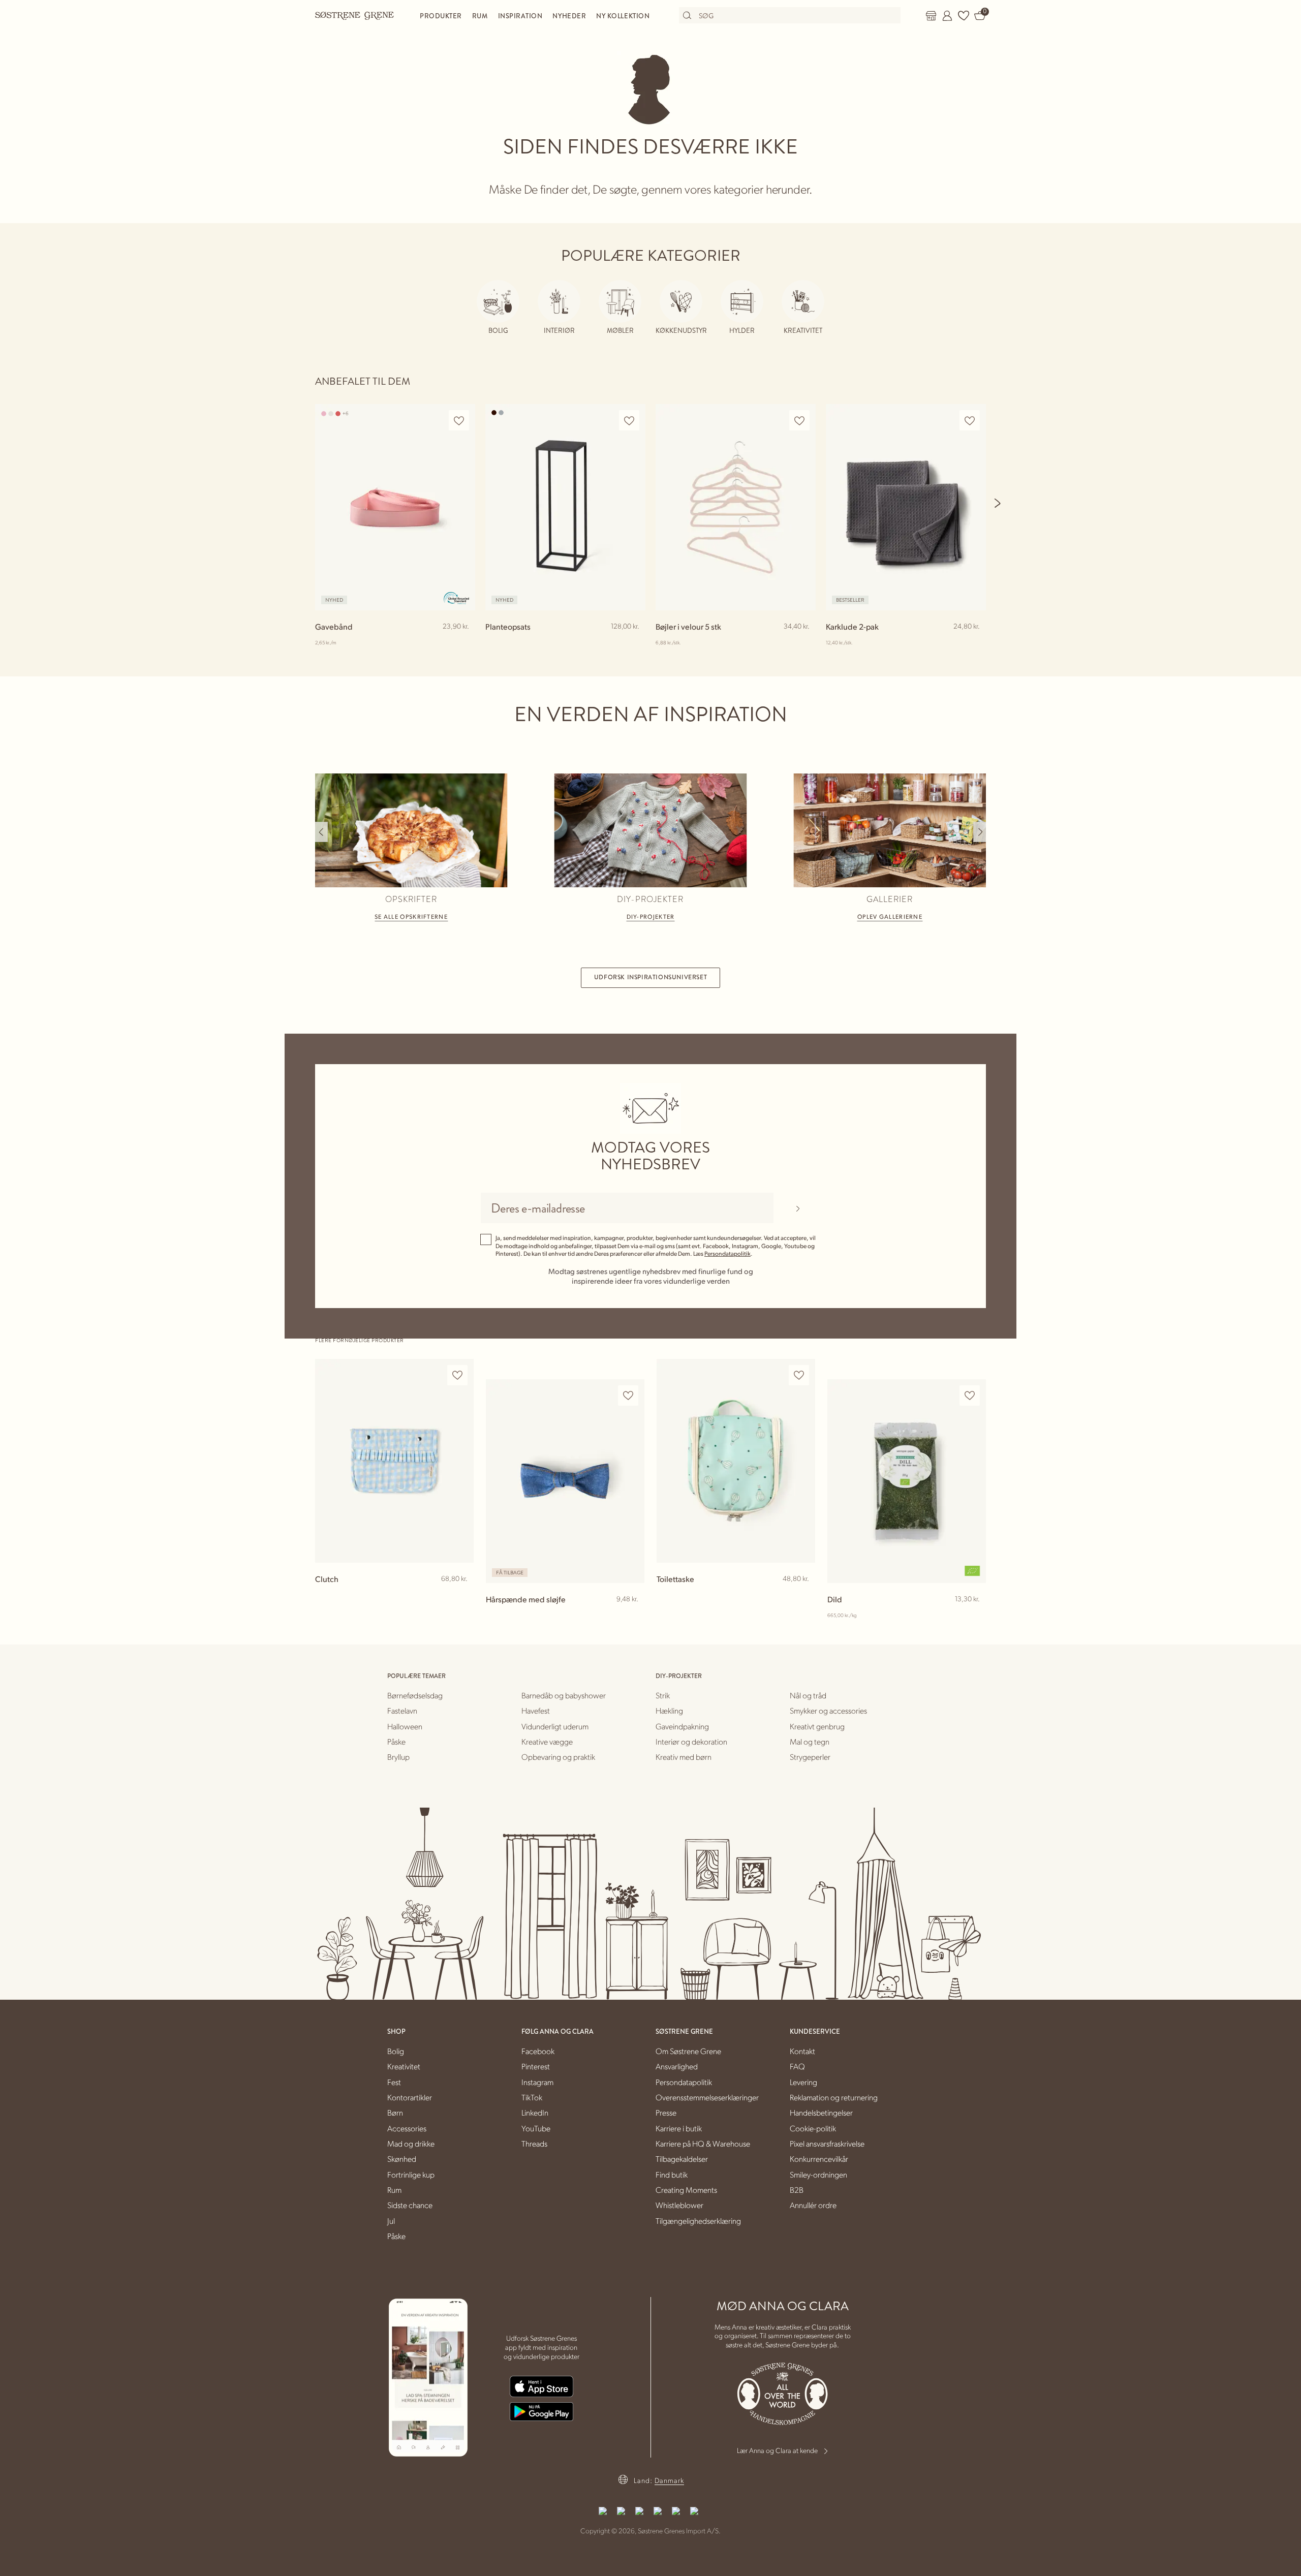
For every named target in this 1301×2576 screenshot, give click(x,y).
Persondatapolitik (727, 1253)
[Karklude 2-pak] (906, 507)
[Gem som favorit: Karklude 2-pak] (970, 421)
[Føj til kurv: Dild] (974, 1616)
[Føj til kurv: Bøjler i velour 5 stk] (803, 643)
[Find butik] (931, 16)
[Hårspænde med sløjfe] (565, 1481)
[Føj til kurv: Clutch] (461, 1595)
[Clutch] (394, 1461)
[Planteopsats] (565, 507)
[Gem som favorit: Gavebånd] (459, 421)
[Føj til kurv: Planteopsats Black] (633, 643)
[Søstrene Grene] (355, 15)
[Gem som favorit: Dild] (970, 1396)
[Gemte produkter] (964, 16)
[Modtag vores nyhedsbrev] (798, 1208)
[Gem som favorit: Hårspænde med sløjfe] (628, 1396)
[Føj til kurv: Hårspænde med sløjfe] (632, 1616)
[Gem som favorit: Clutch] (457, 1375)
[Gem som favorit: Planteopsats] (629, 421)
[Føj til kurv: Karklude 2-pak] (974, 643)
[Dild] (907, 1481)
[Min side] (947, 16)
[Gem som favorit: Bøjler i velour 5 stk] (799, 421)
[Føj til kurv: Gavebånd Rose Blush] (463, 643)
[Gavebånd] (395, 507)
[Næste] (998, 503)
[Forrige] (321, 832)
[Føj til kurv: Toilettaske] (803, 1595)
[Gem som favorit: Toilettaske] (799, 1375)
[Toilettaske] (736, 1461)
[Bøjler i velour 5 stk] (736, 507)
